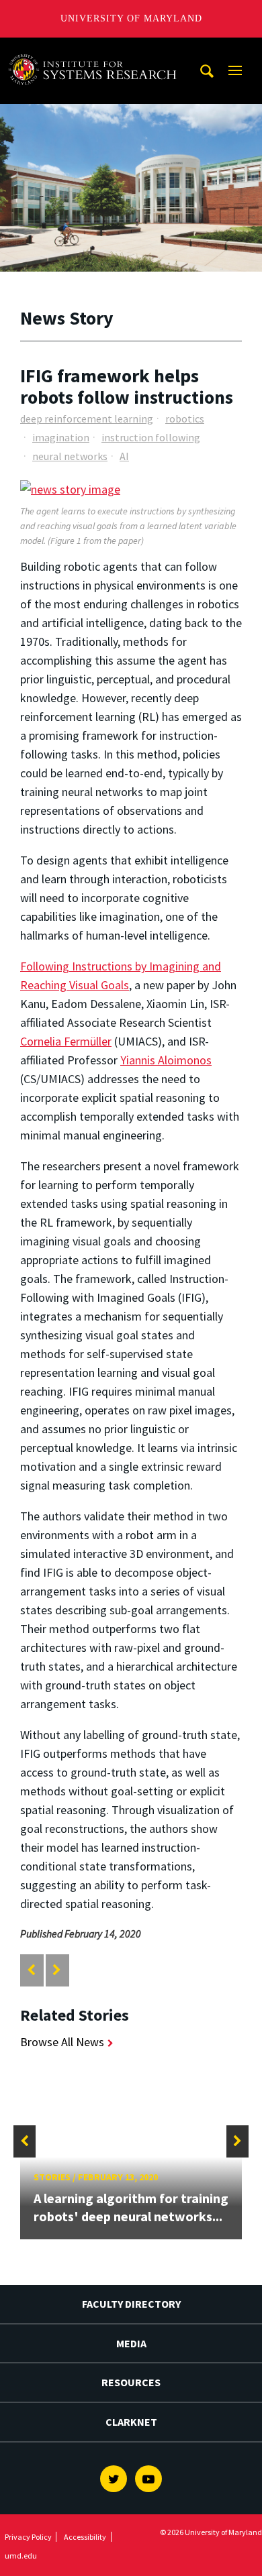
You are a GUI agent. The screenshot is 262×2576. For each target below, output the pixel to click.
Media (131, 2343)
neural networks (70, 456)
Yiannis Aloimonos (166, 1060)
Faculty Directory (131, 2304)
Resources (131, 2382)
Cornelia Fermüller (66, 1041)
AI (124, 456)
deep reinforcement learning (87, 418)
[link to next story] (57, 1970)
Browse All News (62, 2042)
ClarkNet (131, 2422)
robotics (185, 418)
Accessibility (85, 2537)
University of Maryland (131, 18)
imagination (61, 437)
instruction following (151, 437)
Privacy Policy (28, 2537)
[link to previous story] (31, 1970)
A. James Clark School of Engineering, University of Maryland (96, 50)
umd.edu (21, 2556)
